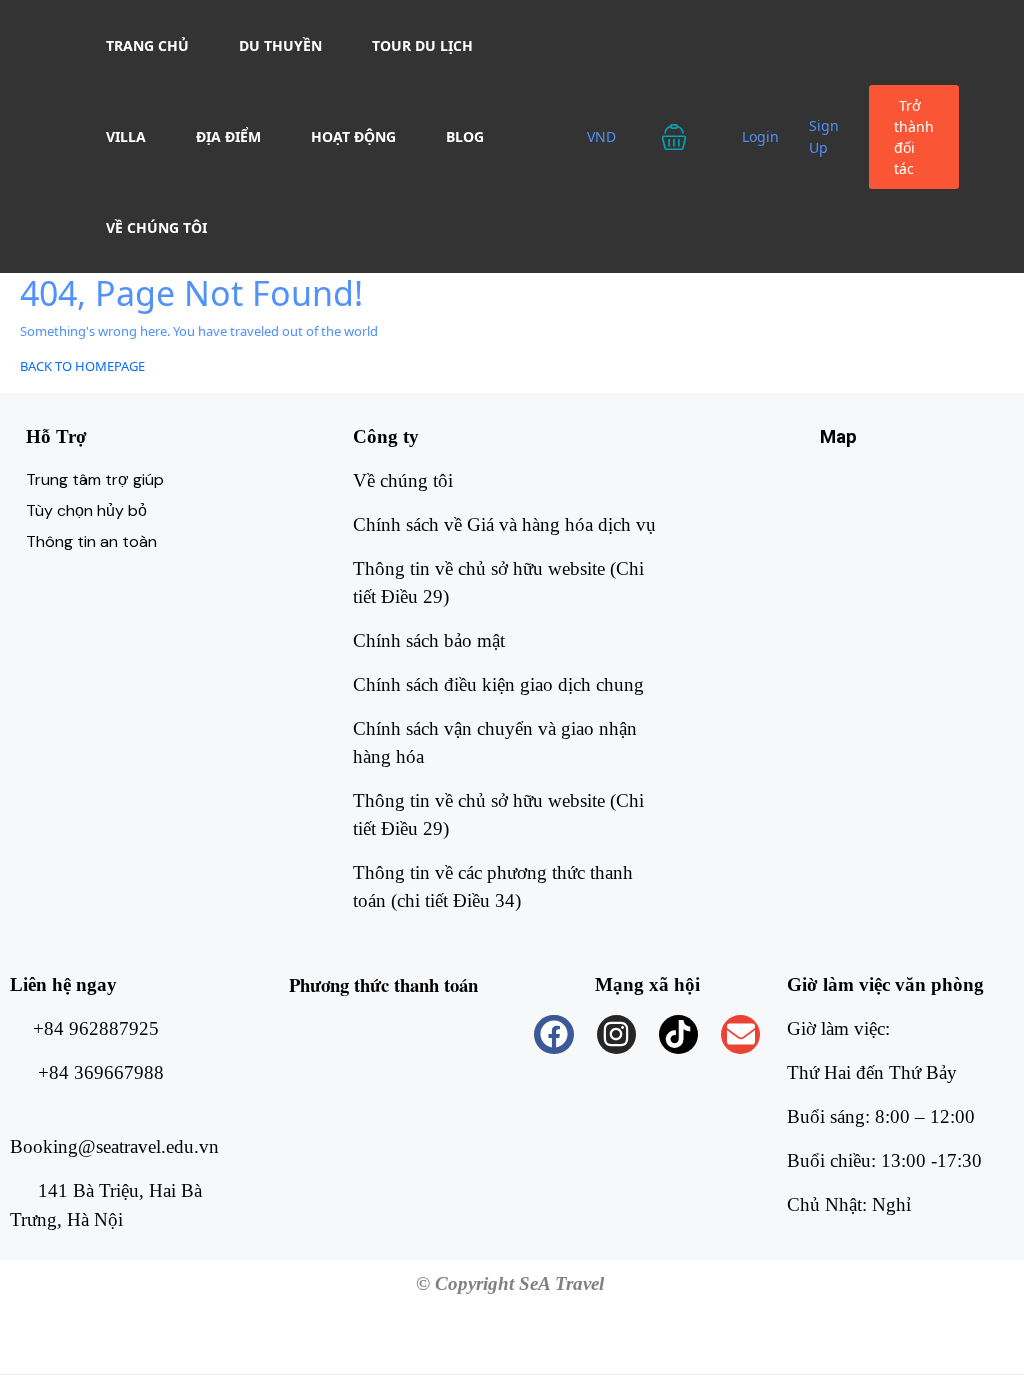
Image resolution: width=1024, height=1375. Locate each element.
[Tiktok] (678, 1034)
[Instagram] (616, 1034)
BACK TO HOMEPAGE (82, 366)
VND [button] (603, 136)
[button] (686, 137)
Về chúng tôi (156, 227)
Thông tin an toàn (91, 541)
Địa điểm (228, 136)
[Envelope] (740, 1034)
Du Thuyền (280, 45)
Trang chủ (147, 45)
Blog (465, 136)
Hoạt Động (353, 136)
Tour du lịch (422, 45)
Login (760, 136)
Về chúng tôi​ (403, 480)
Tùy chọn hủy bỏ (86, 510)
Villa (126, 136)
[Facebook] (553, 1034)
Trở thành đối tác (914, 137)
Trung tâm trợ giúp (95, 479)
